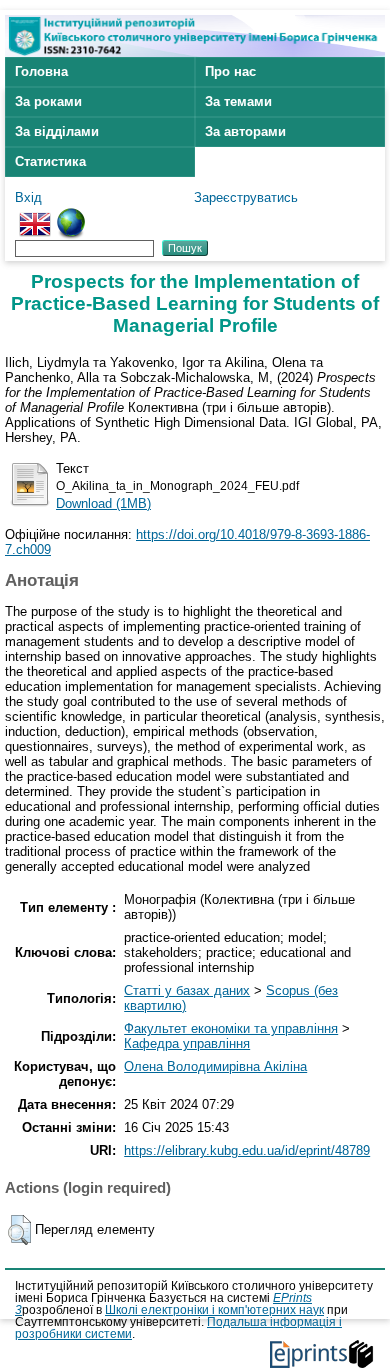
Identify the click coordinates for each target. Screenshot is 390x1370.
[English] (35, 215)
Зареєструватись (246, 197)
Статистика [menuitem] (50, 161)
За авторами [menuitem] (245, 131)
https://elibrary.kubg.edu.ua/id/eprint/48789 (247, 1150)
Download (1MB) (103, 503)
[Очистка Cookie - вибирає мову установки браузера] (71, 215)
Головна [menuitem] (41, 71)
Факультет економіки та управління (231, 1028)
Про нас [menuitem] (230, 71)
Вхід (28, 197)
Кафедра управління (187, 1043)
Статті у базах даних (187, 990)
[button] (19, 1230)
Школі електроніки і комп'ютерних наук (214, 1310)
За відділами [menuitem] (57, 131)
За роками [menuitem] (48, 101)
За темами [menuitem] (238, 101)
